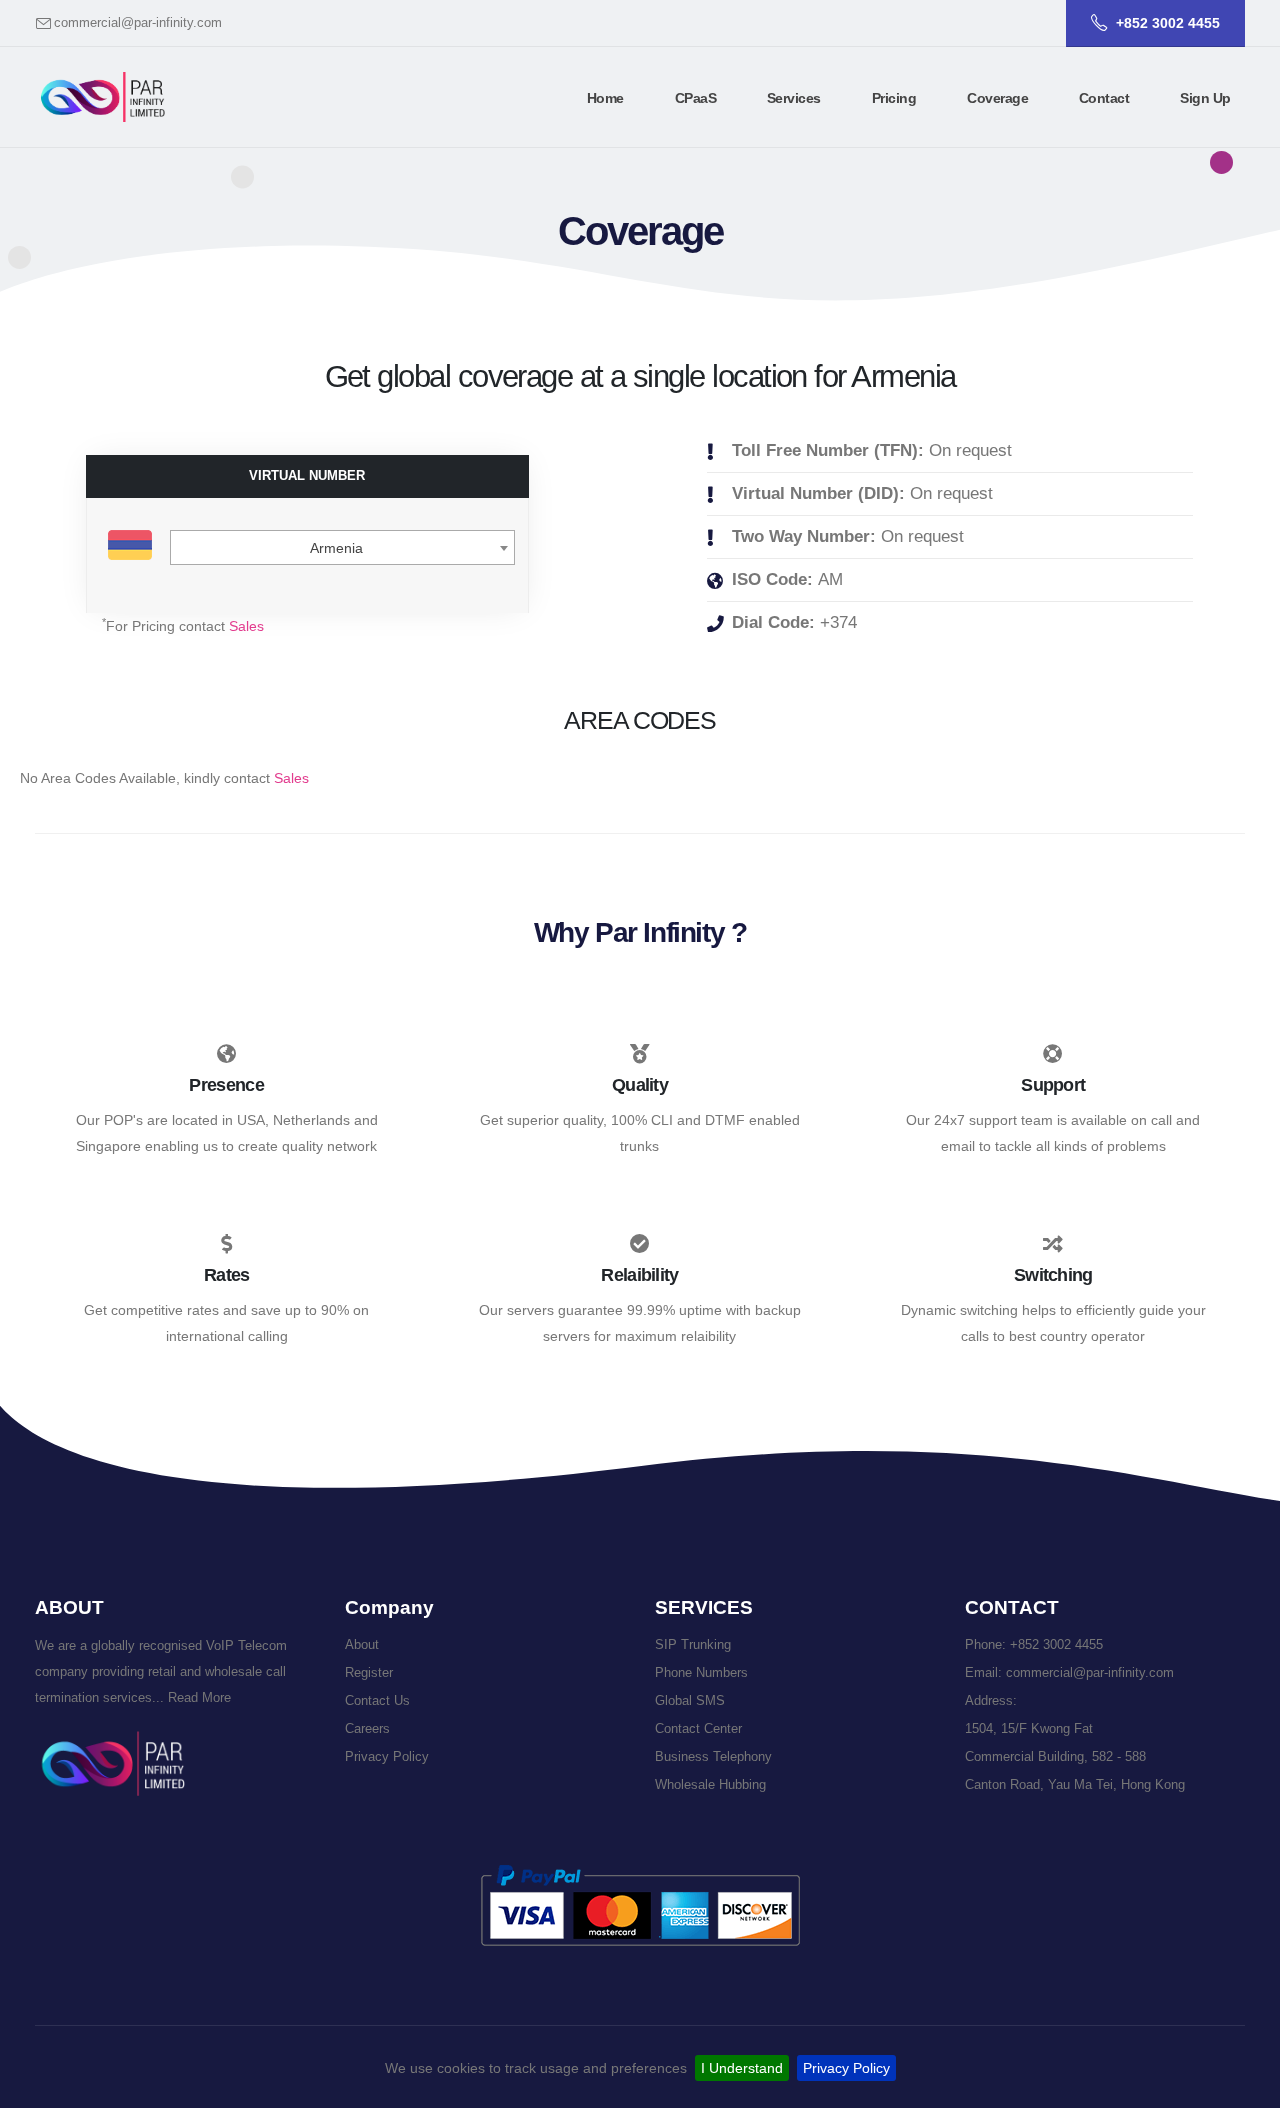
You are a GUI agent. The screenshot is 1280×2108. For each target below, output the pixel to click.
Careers (367, 1729)
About (362, 1645)
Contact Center (698, 1729)
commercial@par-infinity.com (138, 23)
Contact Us (377, 1701)
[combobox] (342, 547)
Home (605, 98)
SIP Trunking (693, 1645)
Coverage (997, 98)
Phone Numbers (701, 1673)
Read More (197, 1698)
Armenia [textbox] (336, 548)
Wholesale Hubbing (710, 1785)
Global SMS (690, 1701)
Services (794, 98)
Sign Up (1205, 98)
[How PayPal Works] (640, 1905)
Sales (246, 626)
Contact (1104, 98)
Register (369, 1673)
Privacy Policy (846, 2068)
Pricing (894, 98)
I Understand (742, 2068)
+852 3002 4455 (1056, 1645)
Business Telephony (713, 1757)
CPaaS (696, 98)
